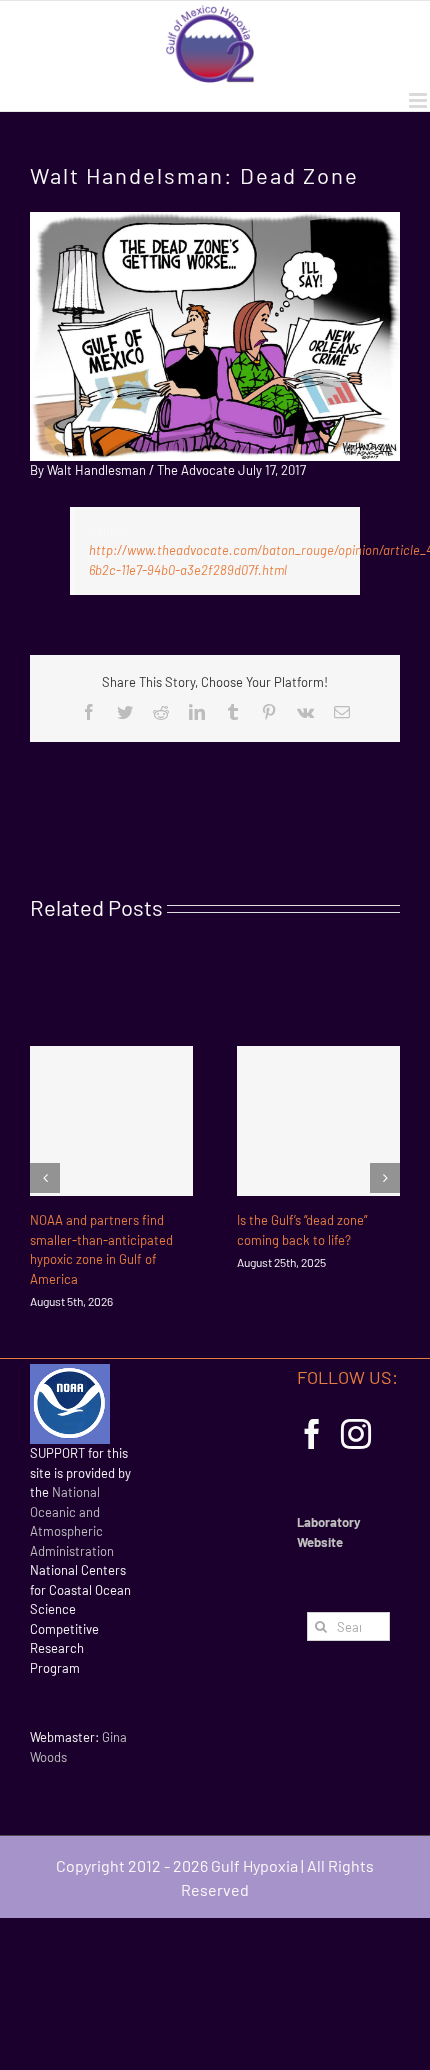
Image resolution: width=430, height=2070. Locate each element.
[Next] (385, 1178)
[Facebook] (312, 1434)
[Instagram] (356, 1434)
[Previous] (45, 1178)
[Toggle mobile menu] (419, 100)
